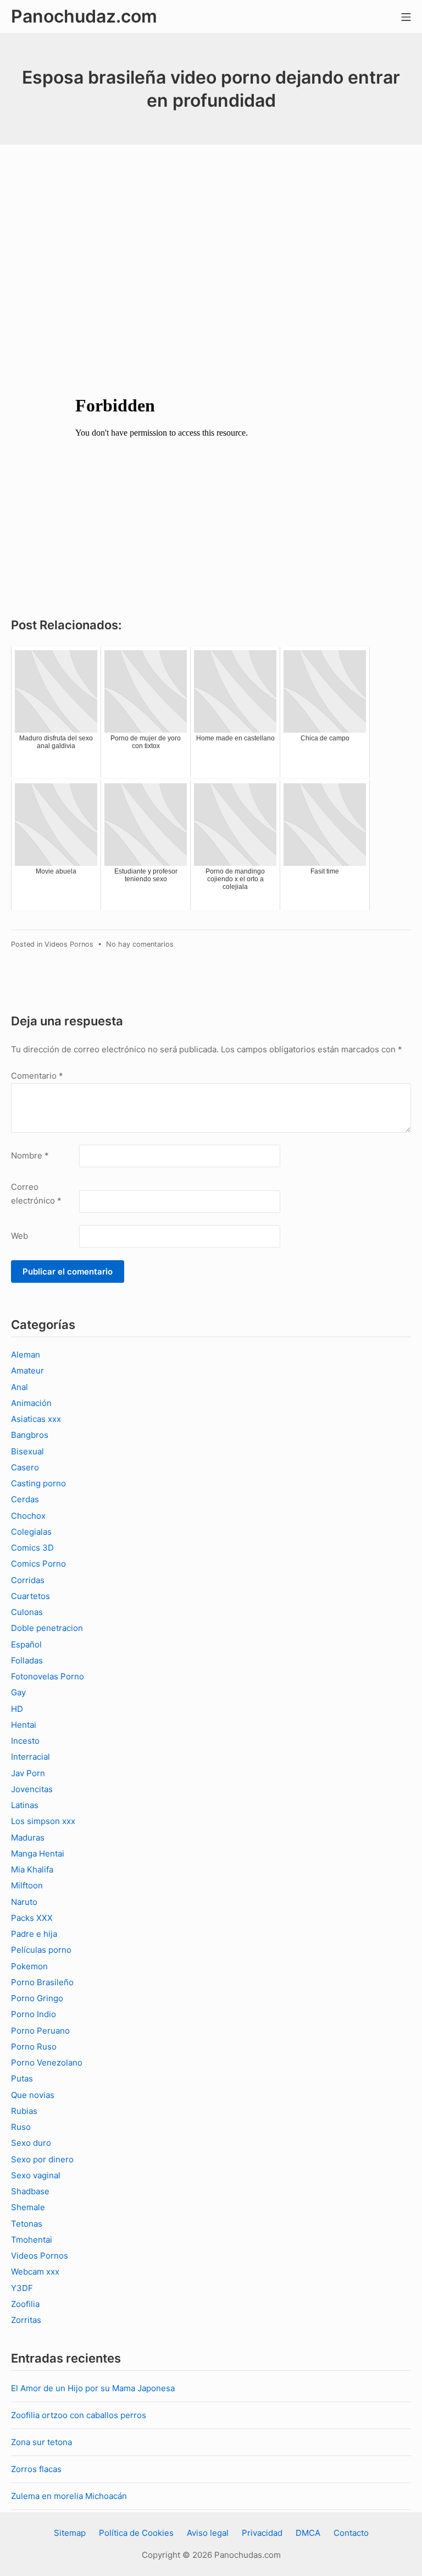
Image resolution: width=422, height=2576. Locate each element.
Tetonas (27, 2224)
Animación (31, 1403)
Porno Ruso (34, 2047)
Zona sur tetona (41, 2442)
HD (17, 1709)
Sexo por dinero (42, 2159)
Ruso (21, 2127)
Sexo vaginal (36, 2175)
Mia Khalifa (32, 1869)
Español (26, 1644)
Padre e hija (34, 1934)
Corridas (28, 1580)
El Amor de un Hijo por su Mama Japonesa (93, 2388)
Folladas (27, 1660)
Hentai (24, 1725)
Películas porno (41, 1950)
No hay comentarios (140, 944)
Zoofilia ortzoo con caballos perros (79, 2415)
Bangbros (30, 1435)
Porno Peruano (40, 2031)
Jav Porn (28, 1773)
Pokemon (29, 1966)
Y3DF (22, 2288)
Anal (20, 1387)
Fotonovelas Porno (48, 1676)
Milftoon (27, 1885)
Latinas (25, 1805)
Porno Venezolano (47, 2063)
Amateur (27, 1371)
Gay (18, 1692)
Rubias (24, 2111)
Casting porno (38, 1483)
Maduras (28, 1838)
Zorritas (26, 2320)
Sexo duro (31, 2143)
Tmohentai (32, 2240)
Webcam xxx (35, 2272)
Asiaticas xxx (36, 1419)
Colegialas (31, 1532)
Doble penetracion (47, 1628)
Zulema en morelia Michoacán (69, 2496)
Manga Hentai (38, 1853)
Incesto (25, 1741)
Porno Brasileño (42, 1982)
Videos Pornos (69, 944)
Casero (25, 1467)
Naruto (24, 1902)
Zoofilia (25, 2304)
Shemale (28, 2207)
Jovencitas (32, 1789)
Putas (22, 2078)
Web (20, 1236)
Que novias (33, 2095)
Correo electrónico (36, 1194)
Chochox (28, 1516)
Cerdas (25, 1499)
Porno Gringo (37, 1998)
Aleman (26, 1355)
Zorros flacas (36, 2469)
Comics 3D (32, 1548)
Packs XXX (32, 1918)
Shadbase (30, 2191)
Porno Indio (34, 2014)
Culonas (27, 1612)
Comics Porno (38, 1564)
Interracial (30, 1757)
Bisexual (27, 1451)
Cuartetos (30, 1596)
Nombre (30, 1155)
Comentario (37, 1076)
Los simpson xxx (43, 1821)
